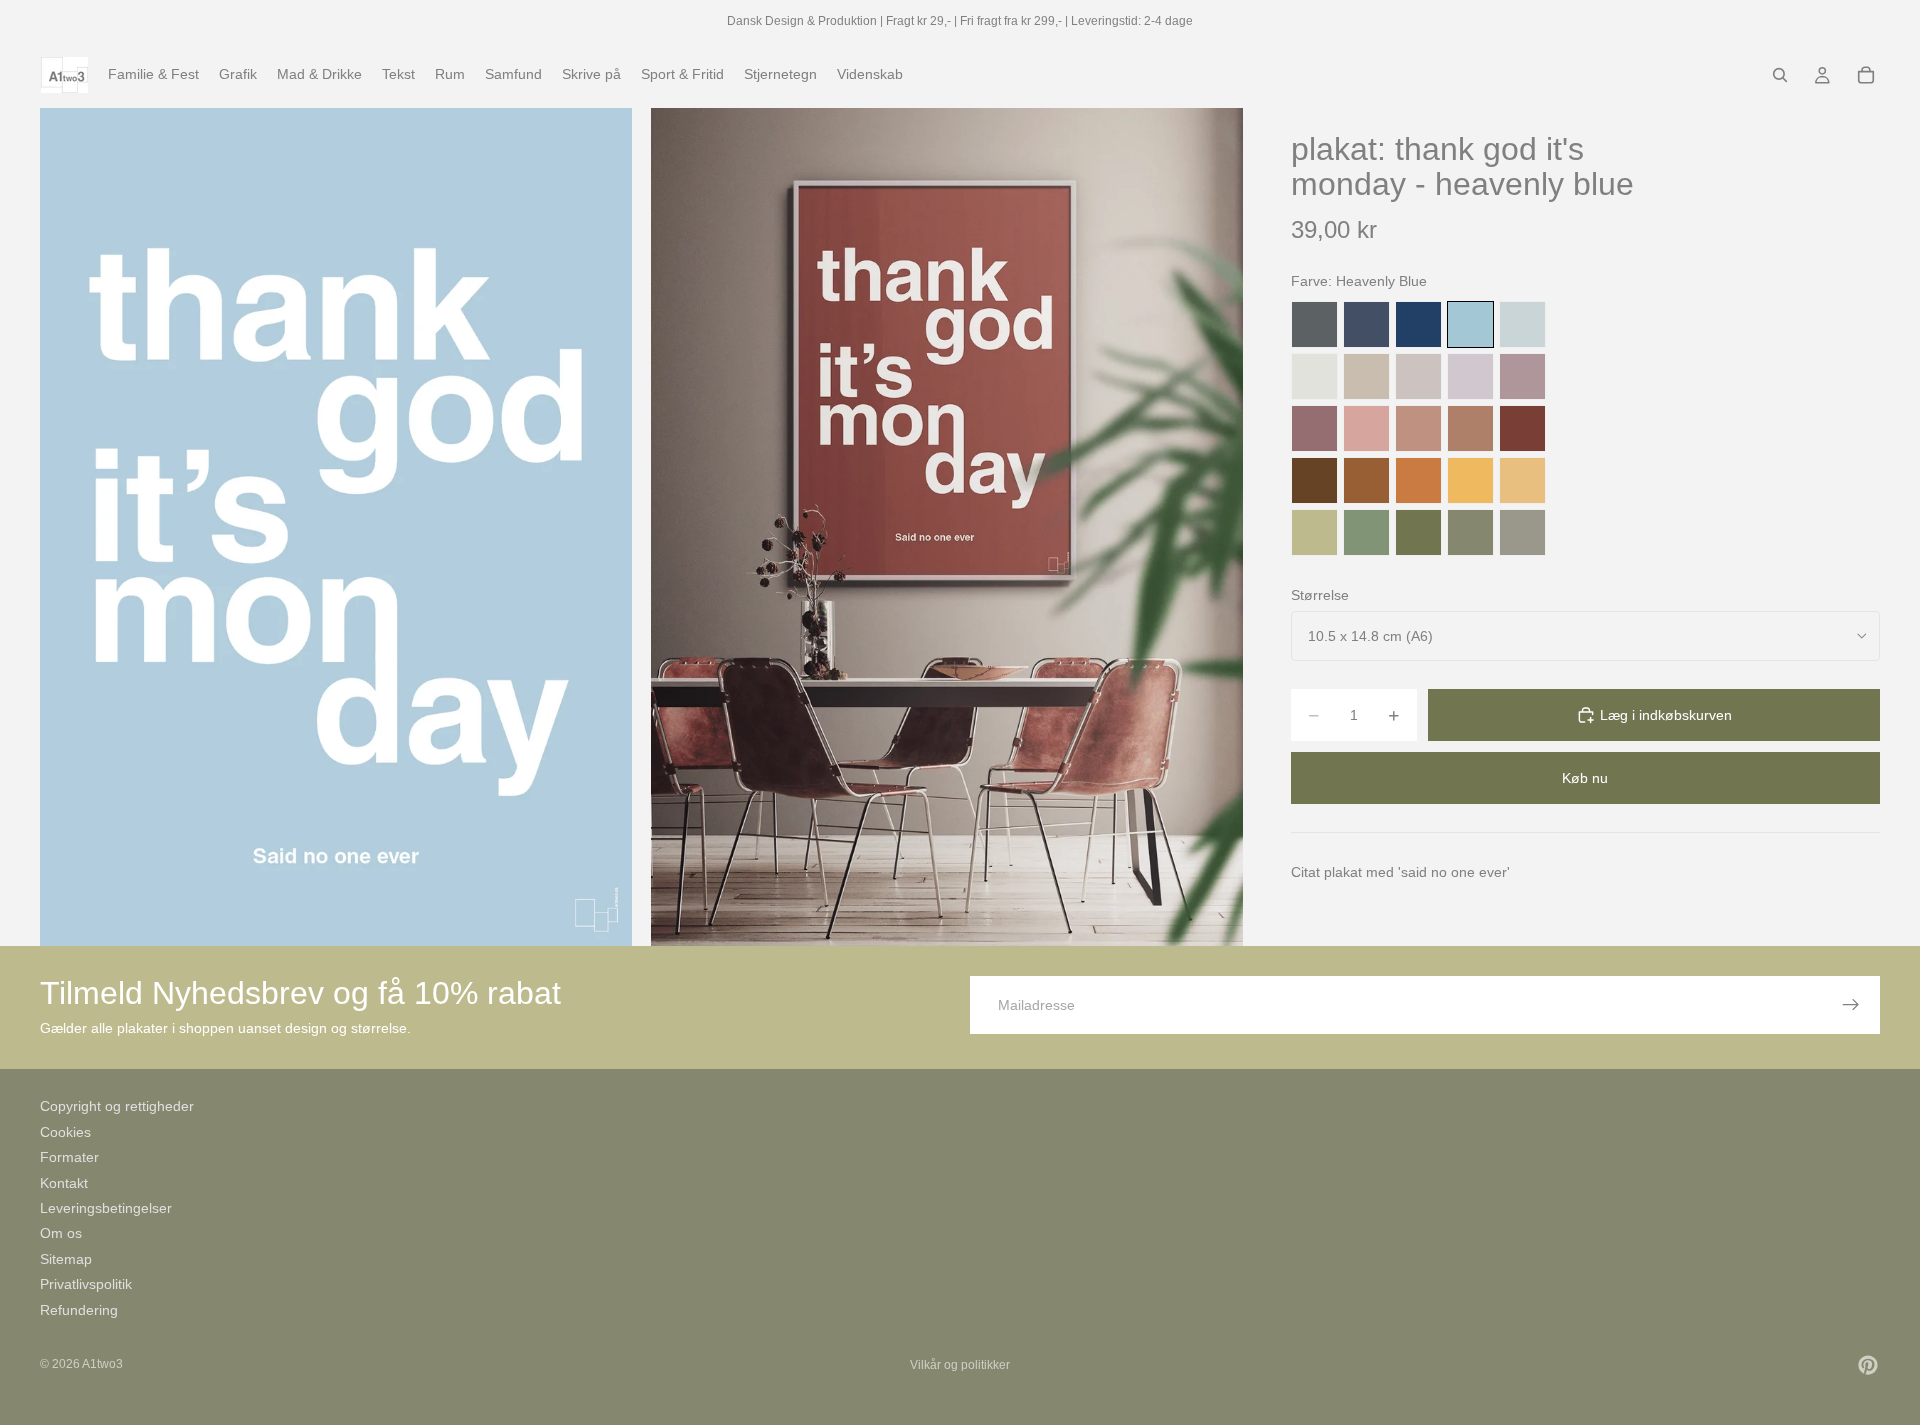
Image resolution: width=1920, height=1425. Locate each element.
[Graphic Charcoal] (1314, 324)
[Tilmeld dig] (1851, 1005)
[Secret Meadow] (1418, 532)
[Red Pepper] (1522, 428)
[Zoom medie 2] (947, 526)
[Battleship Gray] (1522, 532)
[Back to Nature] (1314, 532)
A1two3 (102, 1364)
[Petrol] (1366, 324)
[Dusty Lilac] (1470, 376)
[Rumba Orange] (1418, 480)
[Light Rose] (1522, 376)
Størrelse (1320, 595)
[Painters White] (1314, 376)
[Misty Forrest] (1470, 532)
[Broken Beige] (1418, 376)
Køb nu (1585, 778)
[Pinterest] (1868, 1365)
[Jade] (1366, 532)
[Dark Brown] (1314, 480)
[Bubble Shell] (1366, 428)
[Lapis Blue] (1418, 324)
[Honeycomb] (1470, 480)
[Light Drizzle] (1522, 324)
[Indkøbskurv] (1866, 75)
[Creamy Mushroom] (1366, 376)
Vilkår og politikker (960, 1365)
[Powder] (1418, 428)
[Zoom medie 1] (336, 526)
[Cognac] (1366, 480)
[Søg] (1780, 75)
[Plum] (1314, 428)
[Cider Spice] (1470, 428)
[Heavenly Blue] (1470, 324)
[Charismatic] (1522, 480)
